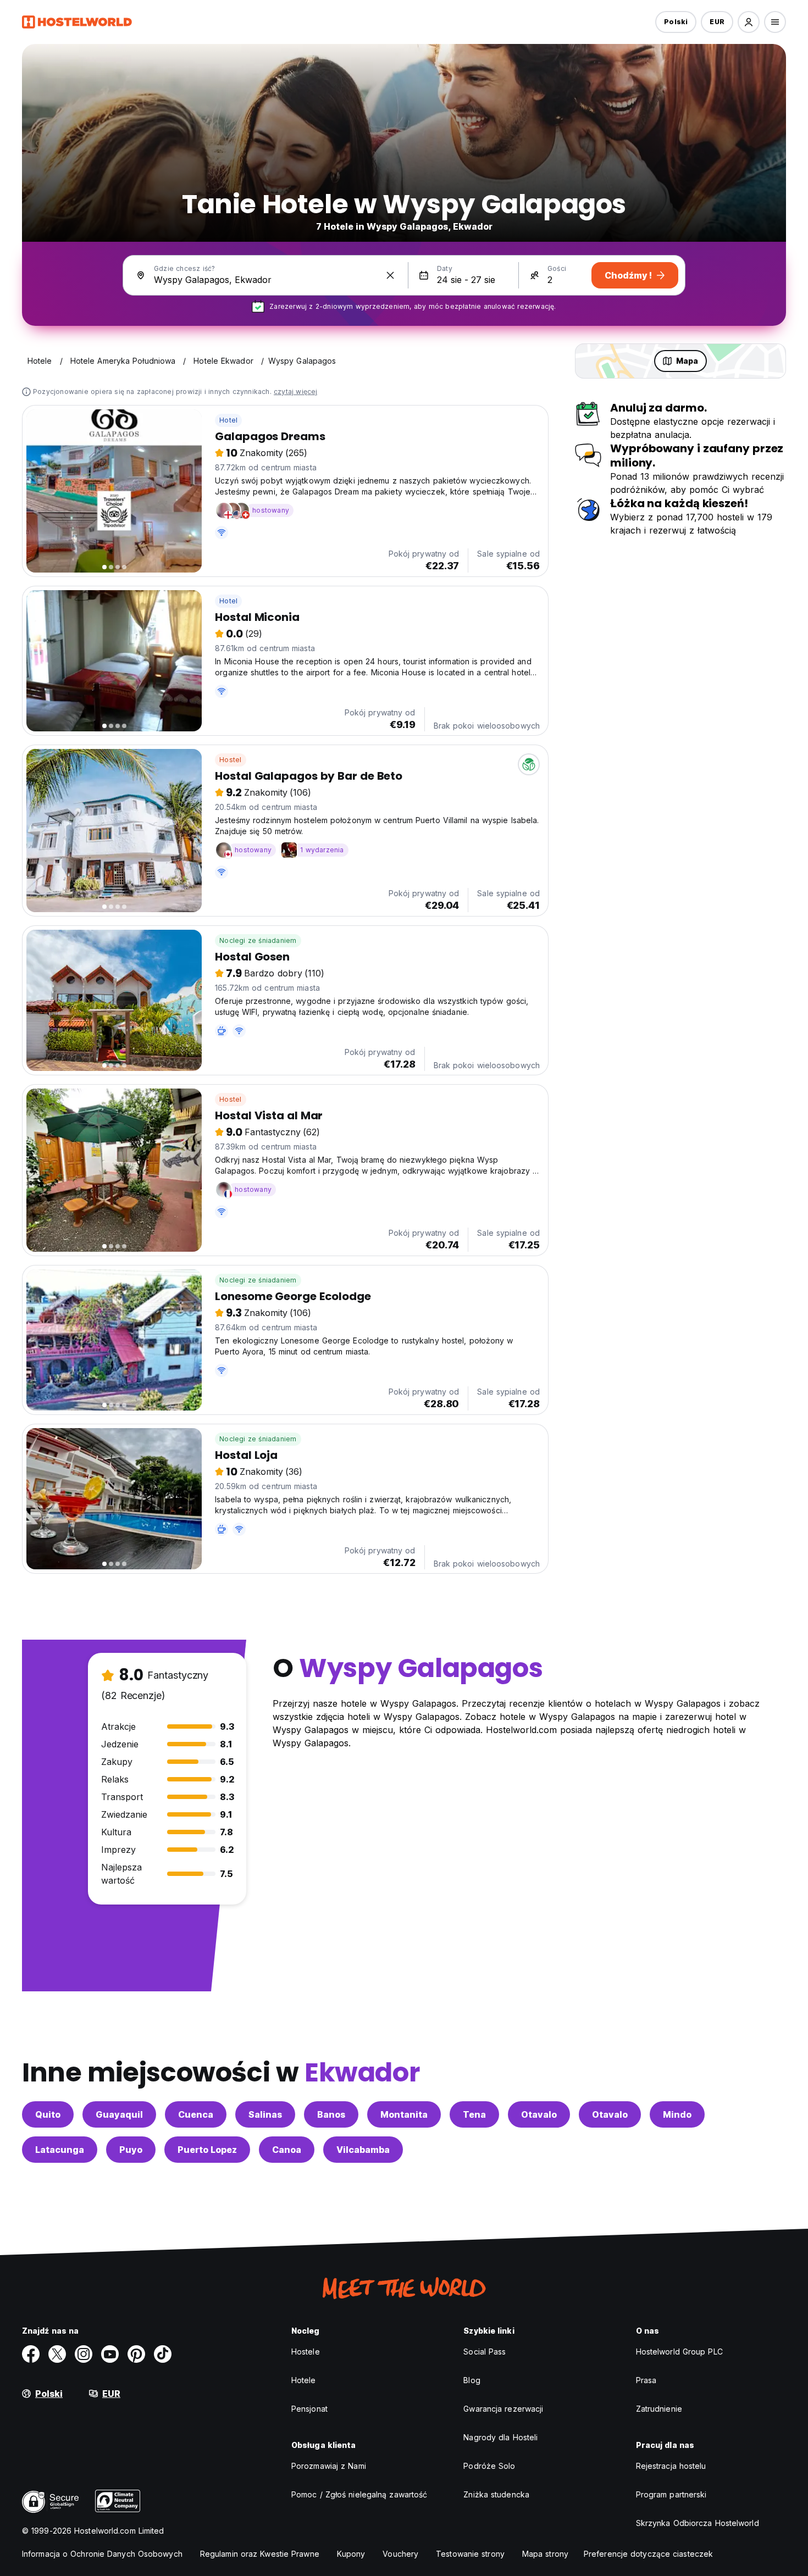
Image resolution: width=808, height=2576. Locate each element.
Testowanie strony (470, 2554)
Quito (48, 2114)
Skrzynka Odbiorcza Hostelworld (698, 2523)
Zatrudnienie (659, 2409)
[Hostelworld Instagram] (84, 2354)
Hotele (304, 2380)
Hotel (228, 420)
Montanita (404, 2114)
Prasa (646, 2380)
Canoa (287, 2150)
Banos (331, 2114)
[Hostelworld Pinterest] (136, 2354)
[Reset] (390, 275)
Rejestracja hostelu (671, 2466)
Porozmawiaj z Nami (329, 2466)
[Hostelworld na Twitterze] (57, 2354)
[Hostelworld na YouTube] (110, 2354)
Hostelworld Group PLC (679, 2352)
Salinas (265, 2114)
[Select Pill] (749, 22)
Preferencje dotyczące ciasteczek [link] (648, 2554)
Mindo (677, 2114)
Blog (472, 2380)
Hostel (230, 760)
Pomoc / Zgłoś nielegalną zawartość (359, 2494)
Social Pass (485, 2352)
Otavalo (539, 2114)
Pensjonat (309, 2409)
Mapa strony (545, 2554)
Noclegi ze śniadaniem (258, 940)
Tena (474, 2114)
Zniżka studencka (496, 2494)
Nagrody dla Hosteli (500, 2437)
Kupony (351, 2554)
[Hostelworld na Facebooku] (31, 2354)
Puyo (131, 2150)
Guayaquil (119, 2114)
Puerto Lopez (207, 2150)
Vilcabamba (363, 2150)
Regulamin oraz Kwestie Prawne (260, 2554)
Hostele (306, 2352)
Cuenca (196, 2114)
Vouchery (400, 2554)
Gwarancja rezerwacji (503, 2409)
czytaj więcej (296, 392)
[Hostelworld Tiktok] (163, 2354)
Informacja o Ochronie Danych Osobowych (102, 2554)
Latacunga (60, 2150)
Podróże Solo (489, 2466)
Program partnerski (671, 2494)
